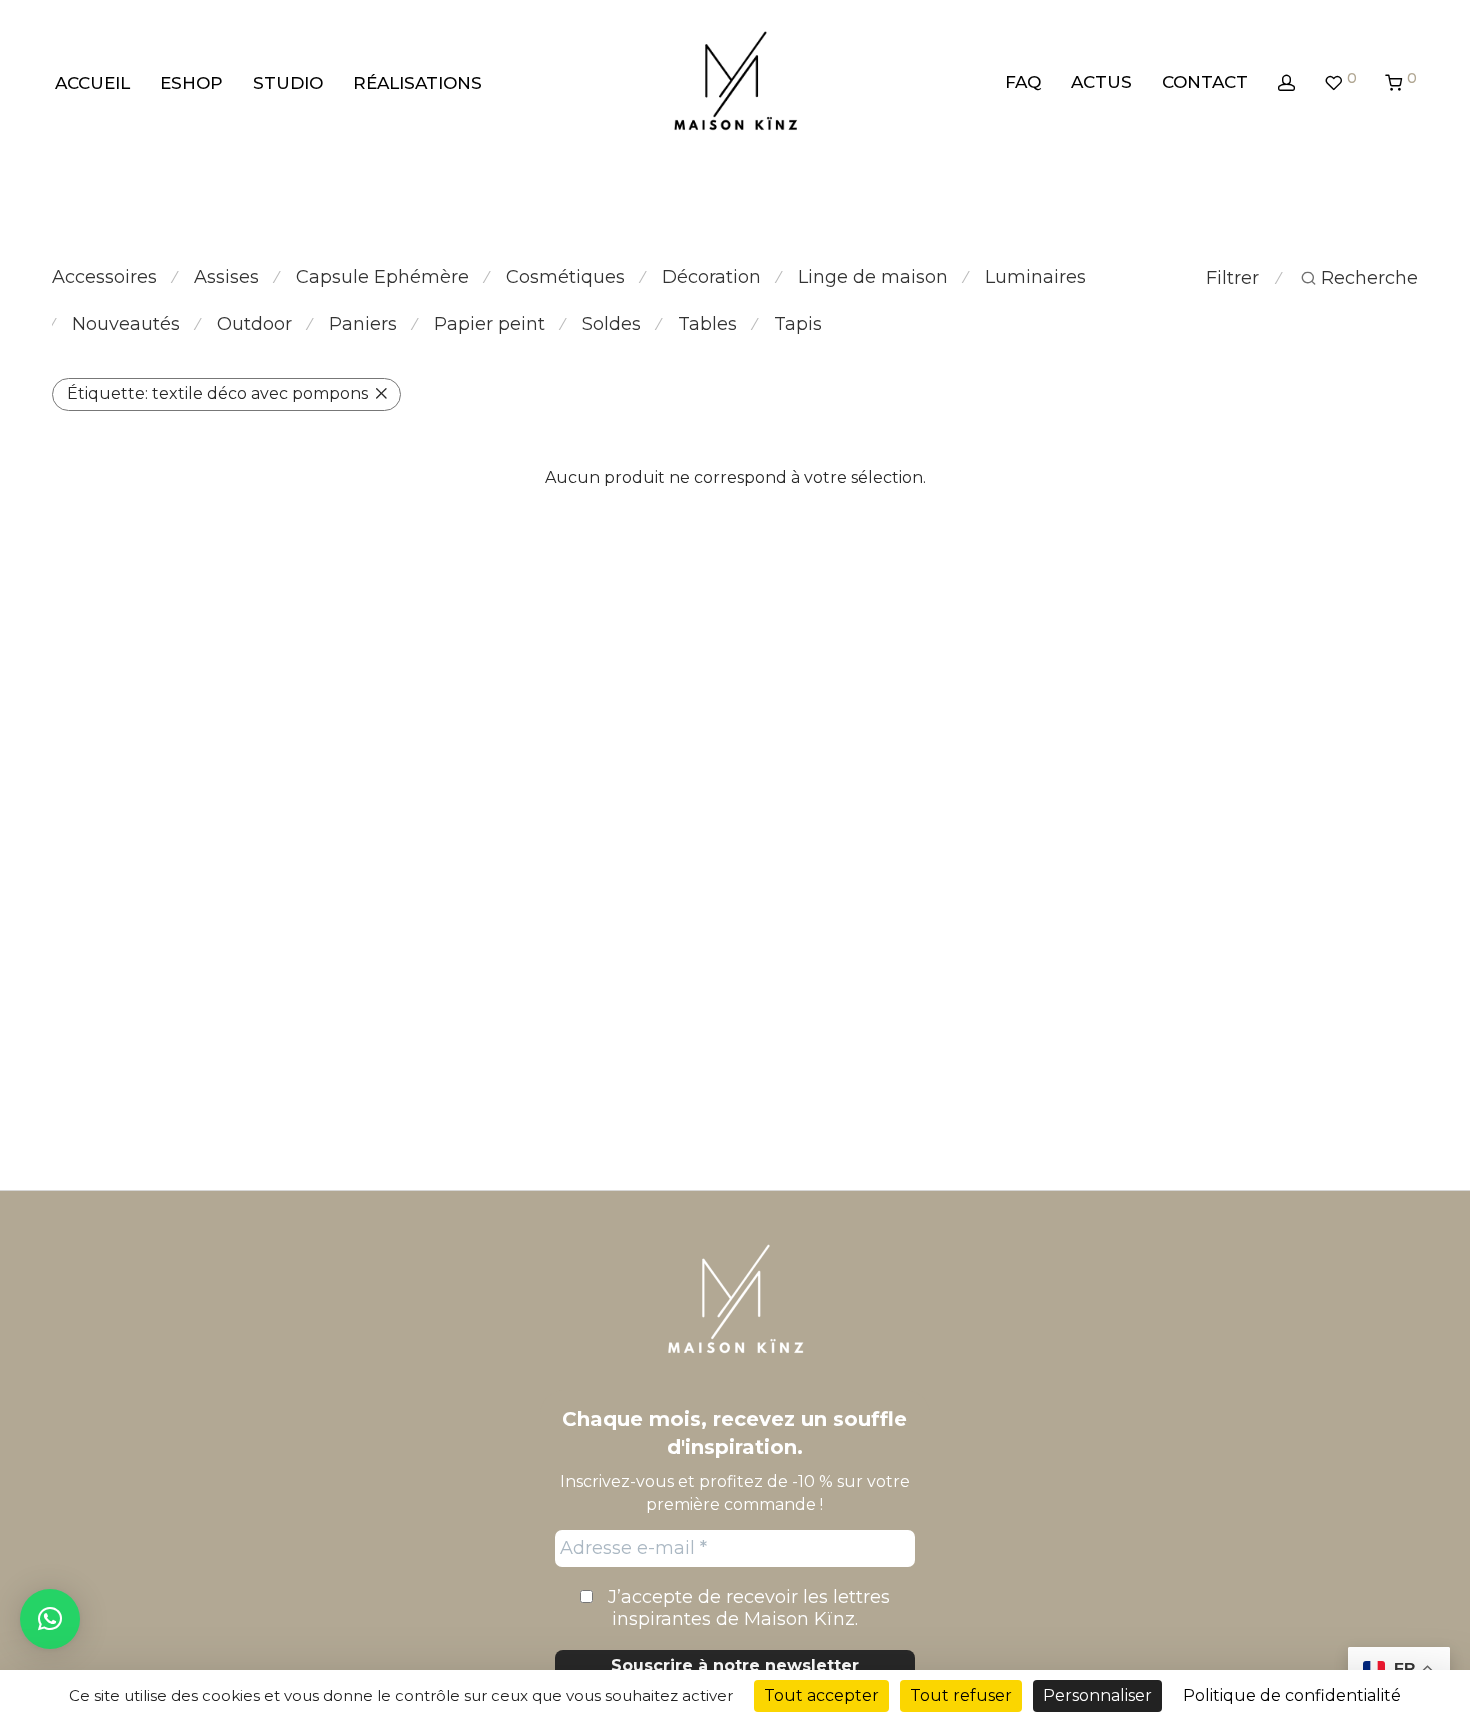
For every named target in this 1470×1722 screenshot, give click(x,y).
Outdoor (254, 324)
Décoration (711, 277)
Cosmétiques (565, 277)
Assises (226, 277)
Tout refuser (961, 1695)
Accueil (92, 83)
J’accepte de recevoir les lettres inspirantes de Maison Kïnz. (746, 1608)
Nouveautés (126, 324)
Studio (288, 83)
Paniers (363, 324)
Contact (1205, 82)
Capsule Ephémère (382, 277)
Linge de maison (873, 277)
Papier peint (489, 324)
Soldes (611, 324)
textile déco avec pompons (217, 393)
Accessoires (104, 277)
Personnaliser (1097, 1695)
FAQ (1023, 82)
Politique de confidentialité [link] (1292, 1695)
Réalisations (417, 83)
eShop (191, 83)
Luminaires (1035, 277)
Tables (707, 324)
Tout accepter (821, 1695)
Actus (1101, 82)
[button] (50, 1619)
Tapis (798, 324)
